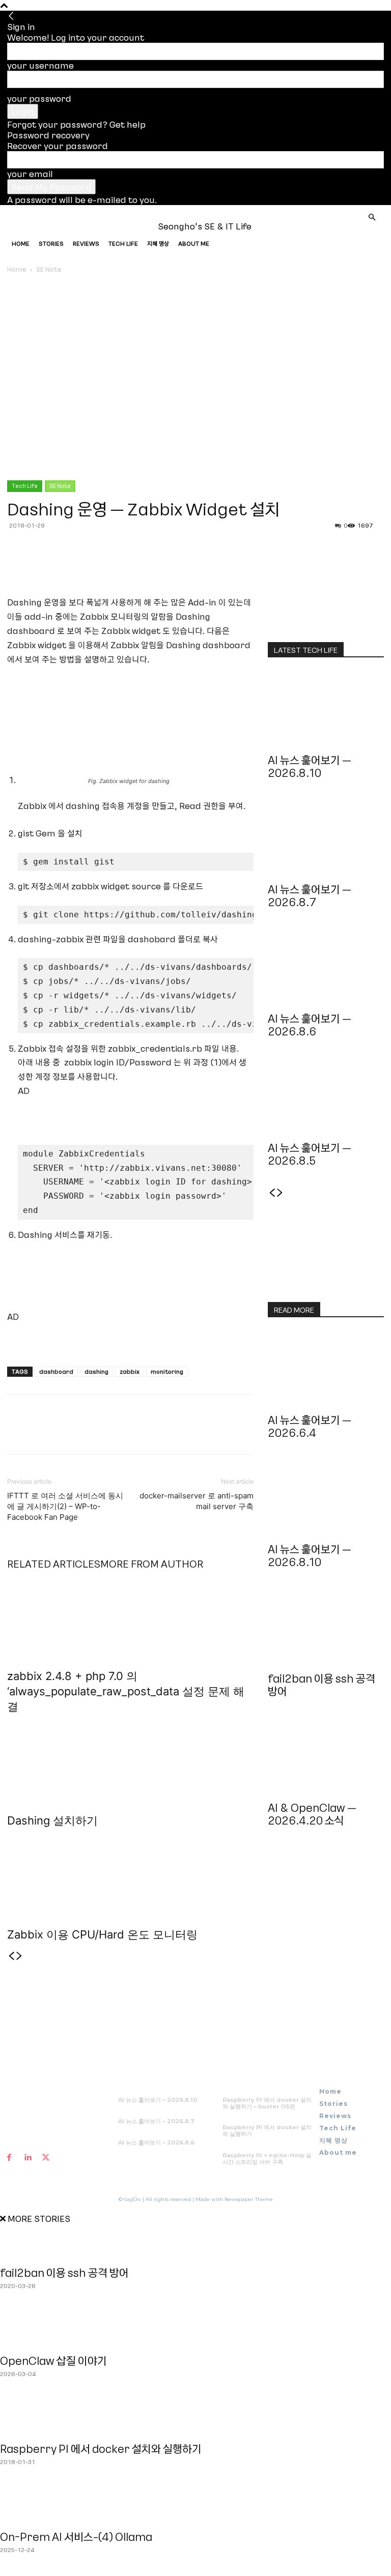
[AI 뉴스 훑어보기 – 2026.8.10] (326, 709)
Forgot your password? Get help (76, 124)
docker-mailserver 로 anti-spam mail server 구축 (197, 1501)
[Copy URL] (88, 566)
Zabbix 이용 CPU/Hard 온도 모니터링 (102, 1934)
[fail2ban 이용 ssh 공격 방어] (326, 1627)
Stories (51, 243)
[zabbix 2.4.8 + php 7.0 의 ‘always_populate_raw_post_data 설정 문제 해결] (130, 1616)
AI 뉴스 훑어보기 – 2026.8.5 (310, 1154)
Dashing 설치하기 (52, 1820)
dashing (96, 1371)
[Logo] (45, 226)
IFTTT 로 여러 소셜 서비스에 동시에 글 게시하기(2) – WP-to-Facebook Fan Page (65, 1506)
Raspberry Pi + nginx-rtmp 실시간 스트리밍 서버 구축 (267, 2159)
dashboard (56, 1371)
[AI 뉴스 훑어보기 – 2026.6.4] (326, 1369)
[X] (41, 566)
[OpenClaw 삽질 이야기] (195, 2330)
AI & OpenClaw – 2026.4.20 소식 (312, 1814)
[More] (111, 566)
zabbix (130, 1371)
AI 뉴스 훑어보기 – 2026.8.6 (310, 1025)
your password (39, 98)
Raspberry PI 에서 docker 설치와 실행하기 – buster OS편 (267, 2103)
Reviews (86, 243)
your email (30, 173)
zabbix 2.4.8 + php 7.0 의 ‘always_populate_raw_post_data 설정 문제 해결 (126, 1691)
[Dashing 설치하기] (130, 1761)
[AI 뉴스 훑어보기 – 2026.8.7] (326, 838)
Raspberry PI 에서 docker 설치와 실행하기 (267, 2131)
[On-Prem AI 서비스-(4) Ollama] (195, 2506)
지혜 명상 (158, 243)
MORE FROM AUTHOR (152, 1564)
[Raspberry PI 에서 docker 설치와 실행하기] (195, 2418)
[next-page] (19, 1956)
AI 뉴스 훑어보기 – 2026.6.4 (310, 1426)
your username (40, 65)
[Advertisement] (137, 1113)
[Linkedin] (64, 566)
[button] (372, 217)
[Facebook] (17, 566)
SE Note (60, 486)
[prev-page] (11, 1956)
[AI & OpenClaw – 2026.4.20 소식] (326, 1756)
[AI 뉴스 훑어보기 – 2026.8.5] (326, 1096)
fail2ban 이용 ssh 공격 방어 (322, 1685)
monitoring (167, 1371)
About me (194, 243)
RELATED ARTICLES (54, 1564)
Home (21, 243)
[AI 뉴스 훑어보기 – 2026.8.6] (326, 967)
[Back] (11, 16)
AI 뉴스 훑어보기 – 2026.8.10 (310, 766)
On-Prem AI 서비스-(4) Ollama (76, 2537)
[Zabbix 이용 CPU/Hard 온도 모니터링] (130, 1875)
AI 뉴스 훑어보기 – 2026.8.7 (310, 895)
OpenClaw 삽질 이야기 (53, 2361)
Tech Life (123, 243)
